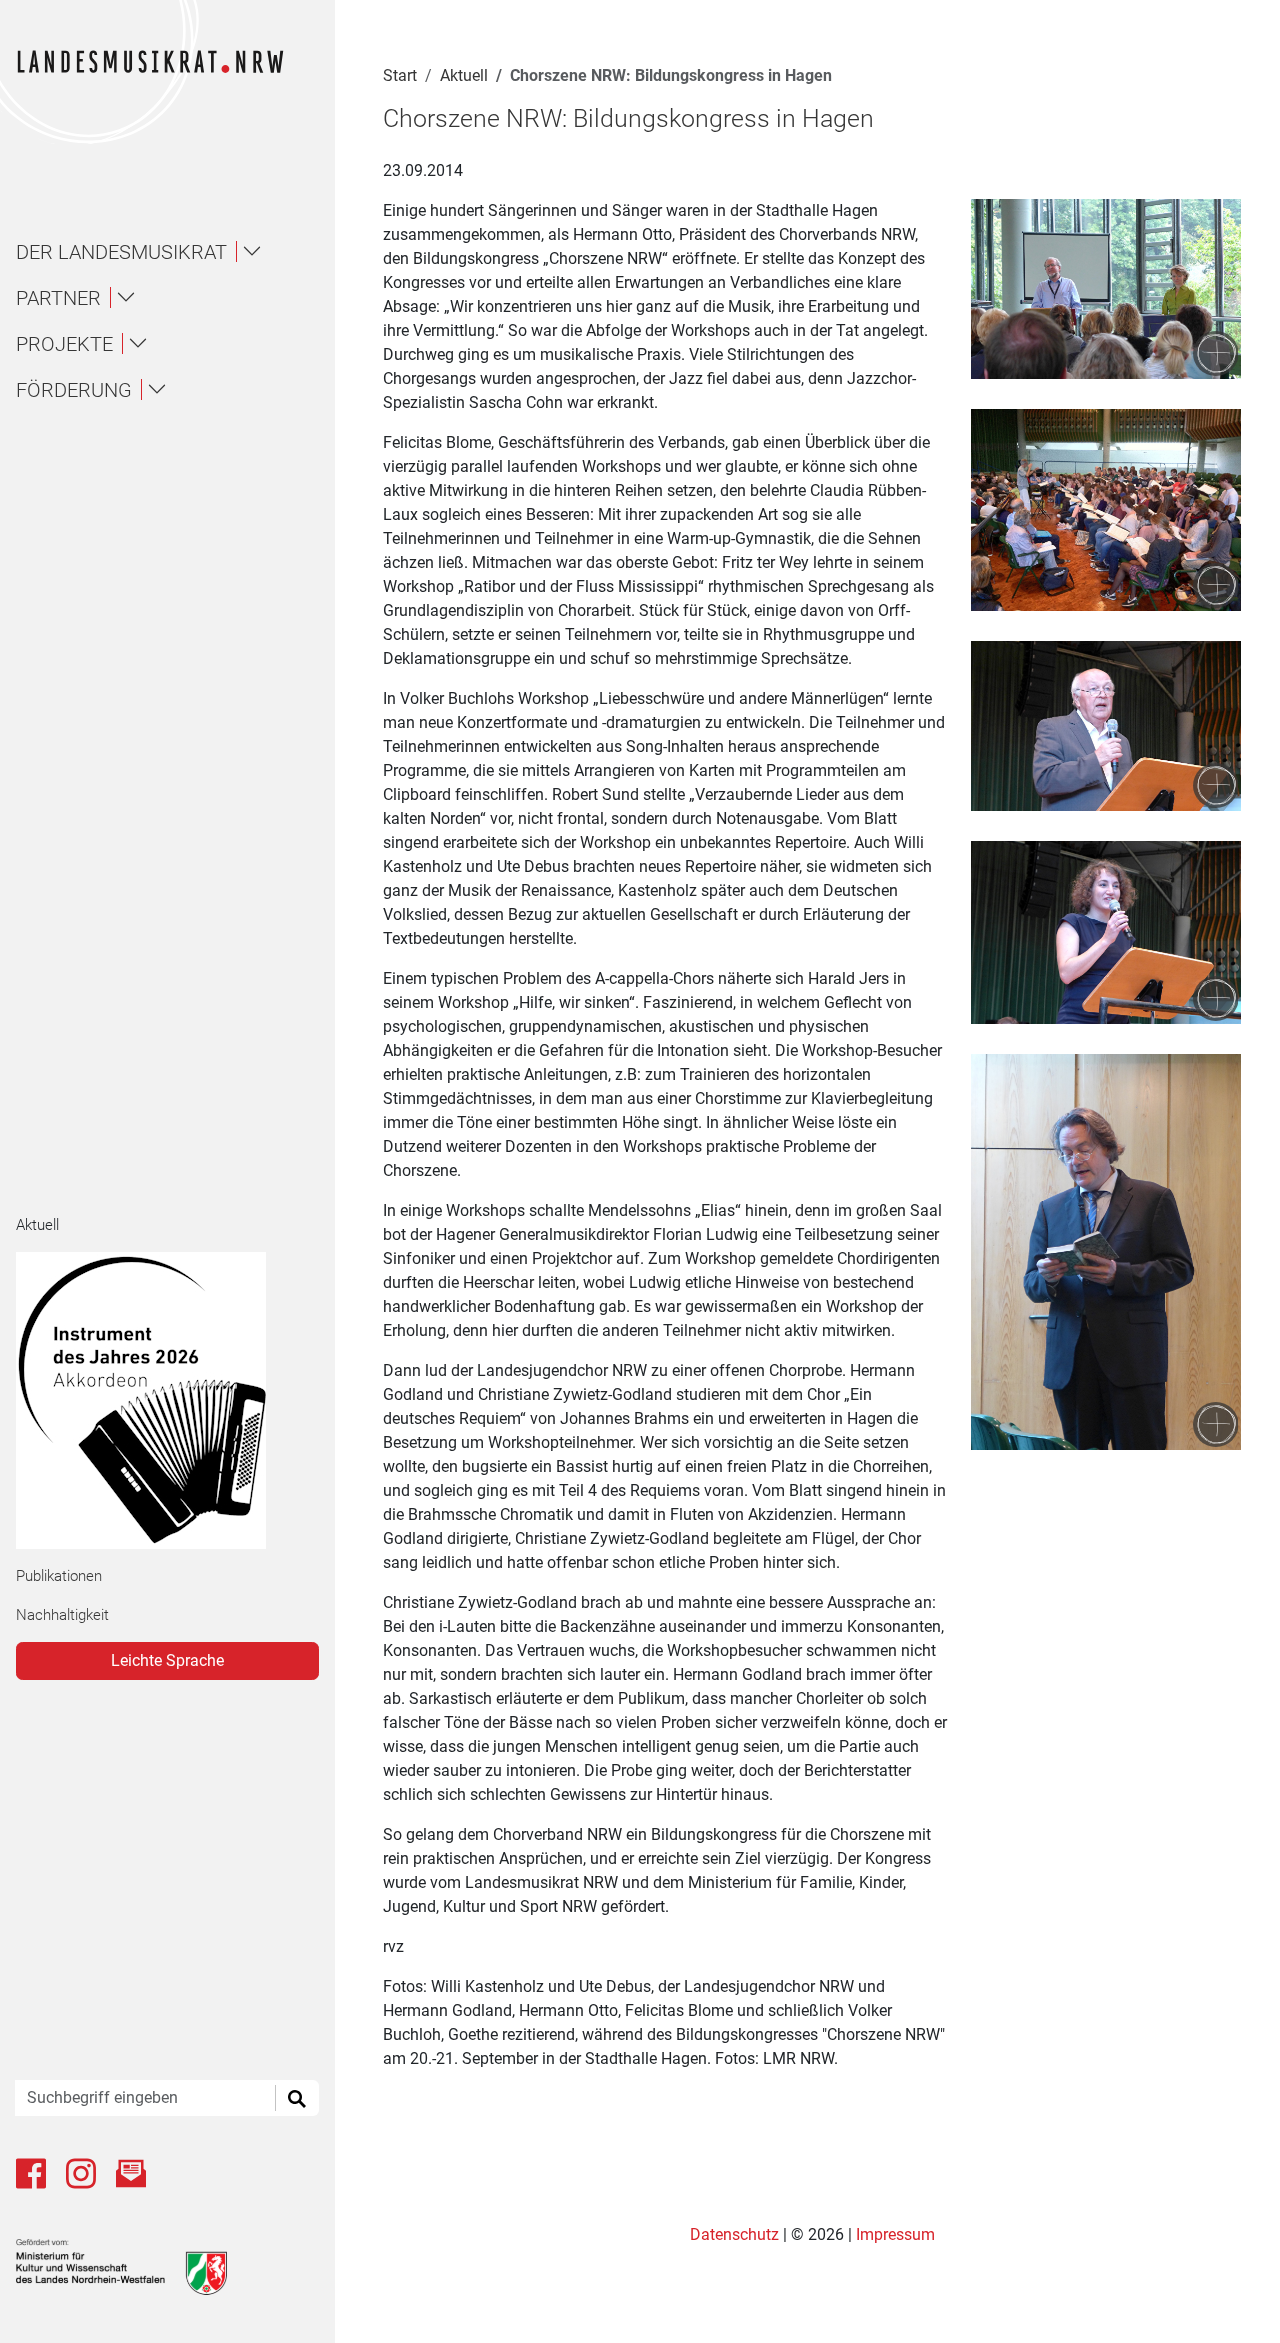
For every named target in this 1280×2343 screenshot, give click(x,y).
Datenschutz (736, 2234)
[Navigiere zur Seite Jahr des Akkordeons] (159, 1400)
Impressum (895, 2234)
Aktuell (37, 1225)
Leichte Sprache (167, 1660)
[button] (176, 252)
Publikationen (59, 1576)
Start (400, 75)
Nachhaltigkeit (62, 1615)
